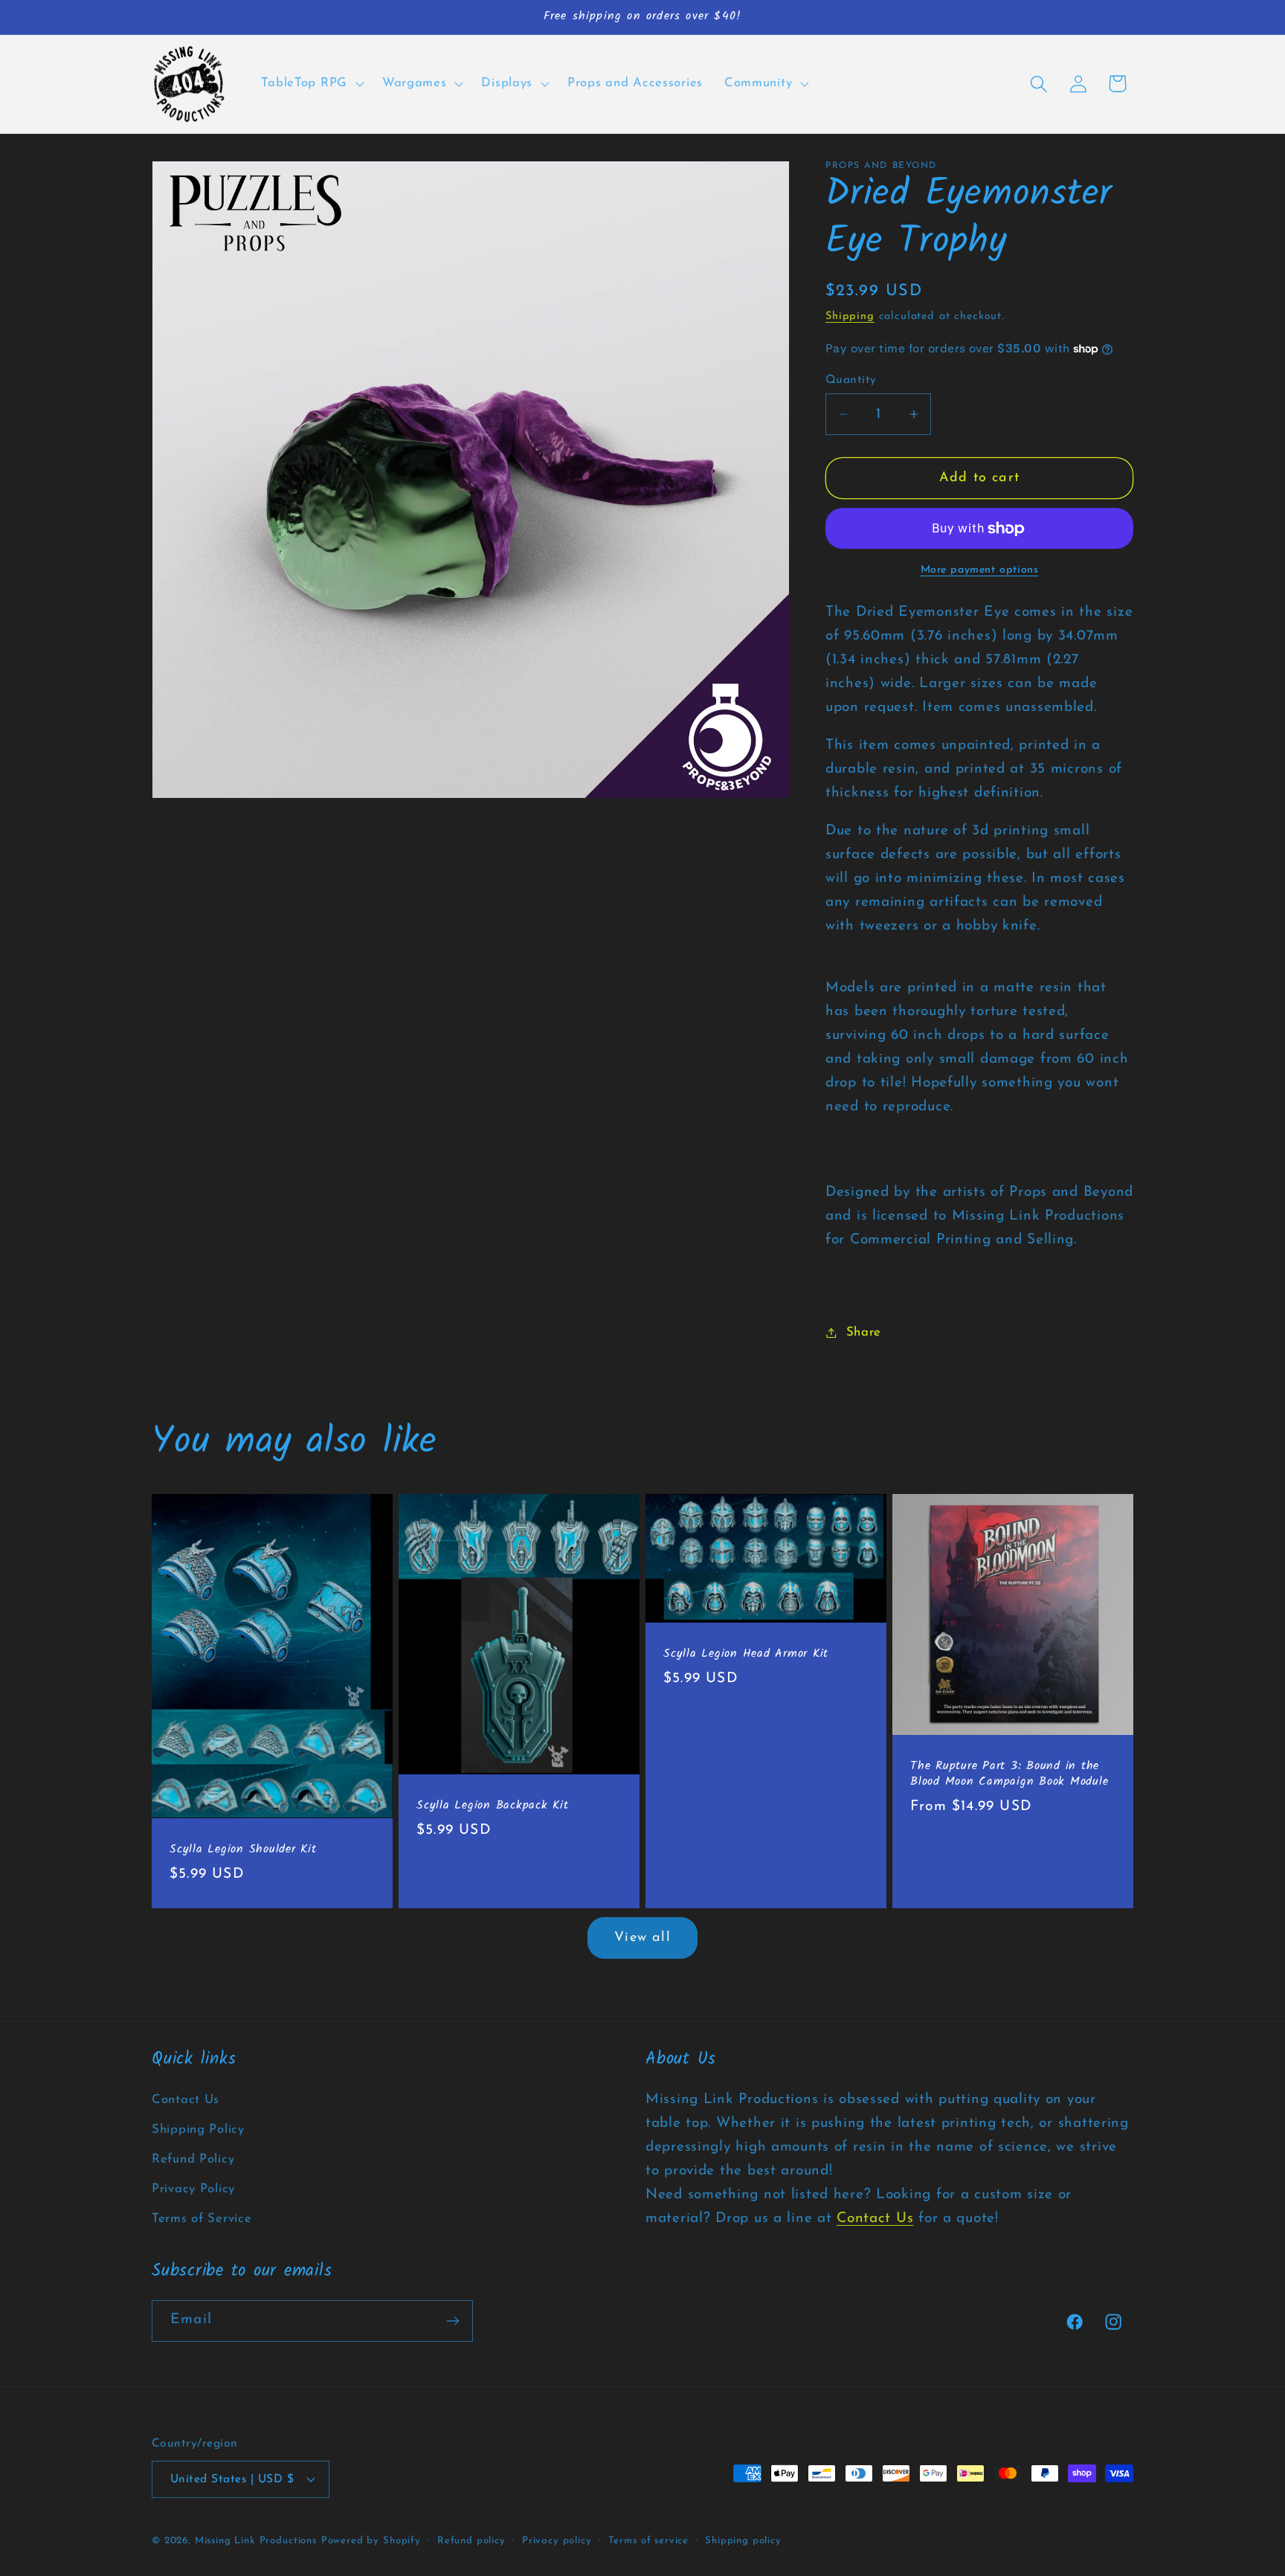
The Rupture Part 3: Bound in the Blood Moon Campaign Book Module (1009, 1774)
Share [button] (864, 1332)
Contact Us (186, 2100)
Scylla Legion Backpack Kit (493, 1806)
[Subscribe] (453, 2321)
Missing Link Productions (256, 2541)
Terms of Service (202, 2219)
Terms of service (648, 2541)
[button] (311, 84)
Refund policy (471, 2541)
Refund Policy (193, 2159)
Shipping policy (743, 2541)
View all (642, 1938)
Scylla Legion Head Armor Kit (746, 1654)
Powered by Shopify (371, 2541)
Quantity (851, 380)
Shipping (850, 316)
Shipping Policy (198, 2129)
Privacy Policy (193, 2189)
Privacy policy (557, 2541)
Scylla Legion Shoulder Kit (243, 1850)
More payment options (980, 570)
